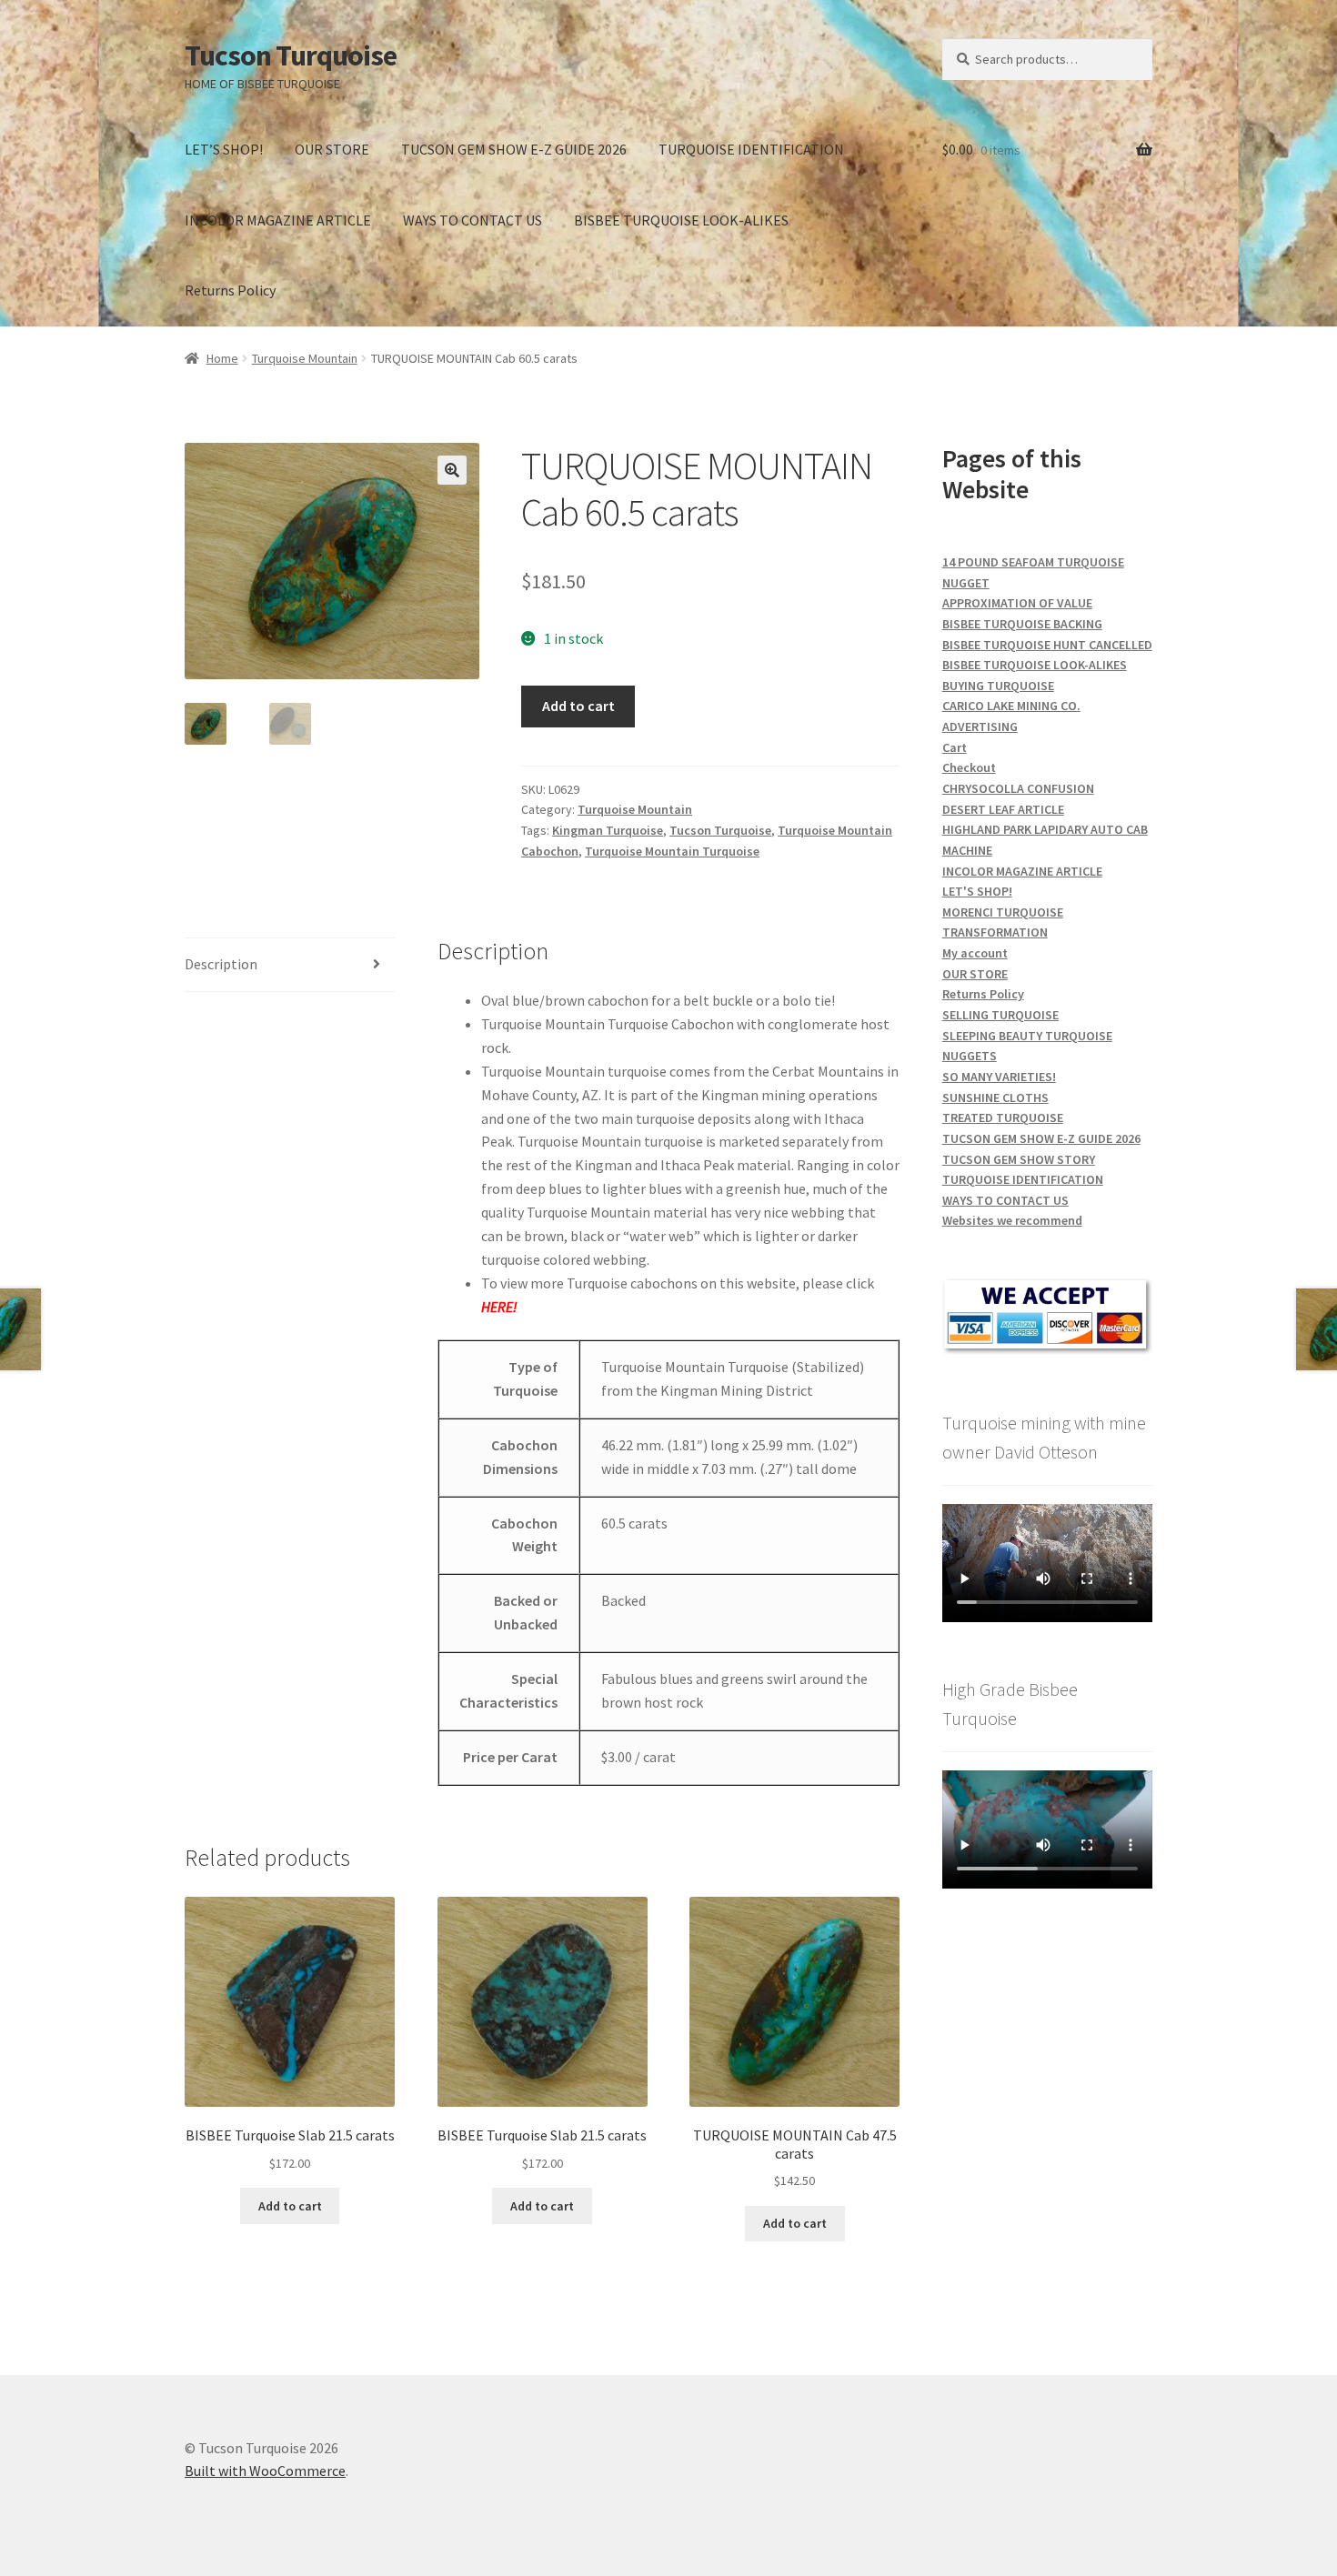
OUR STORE (332, 149)
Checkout (969, 767)
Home (222, 358)
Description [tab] (221, 964)
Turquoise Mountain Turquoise (672, 851)
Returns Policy (230, 290)
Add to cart (578, 706)
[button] (452, 470)
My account (975, 953)
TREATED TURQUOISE (1003, 1118)
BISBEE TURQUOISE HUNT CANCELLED (1047, 645)
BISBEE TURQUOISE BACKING (1022, 624)
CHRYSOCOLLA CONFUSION (1018, 788)
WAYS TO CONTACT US (472, 220)
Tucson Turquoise (291, 55)
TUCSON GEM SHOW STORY (1019, 1159)
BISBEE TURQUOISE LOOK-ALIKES (681, 220)
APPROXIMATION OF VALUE (1017, 603)
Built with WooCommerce (265, 2471)
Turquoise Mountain (305, 358)
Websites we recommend (1012, 1220)
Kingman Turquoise (608, 830)
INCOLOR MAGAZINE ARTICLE (278, 220)
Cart (955, 747)
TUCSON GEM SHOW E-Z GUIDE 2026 (514, 149)
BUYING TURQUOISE (998, 686)
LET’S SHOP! (224, 149)
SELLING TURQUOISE (1000, 1015)
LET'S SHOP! (977, 891)
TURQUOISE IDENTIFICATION (751, 149)
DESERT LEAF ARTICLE (1003, 809)
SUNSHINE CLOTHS (995, 1098)
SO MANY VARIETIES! (999, 1077)
